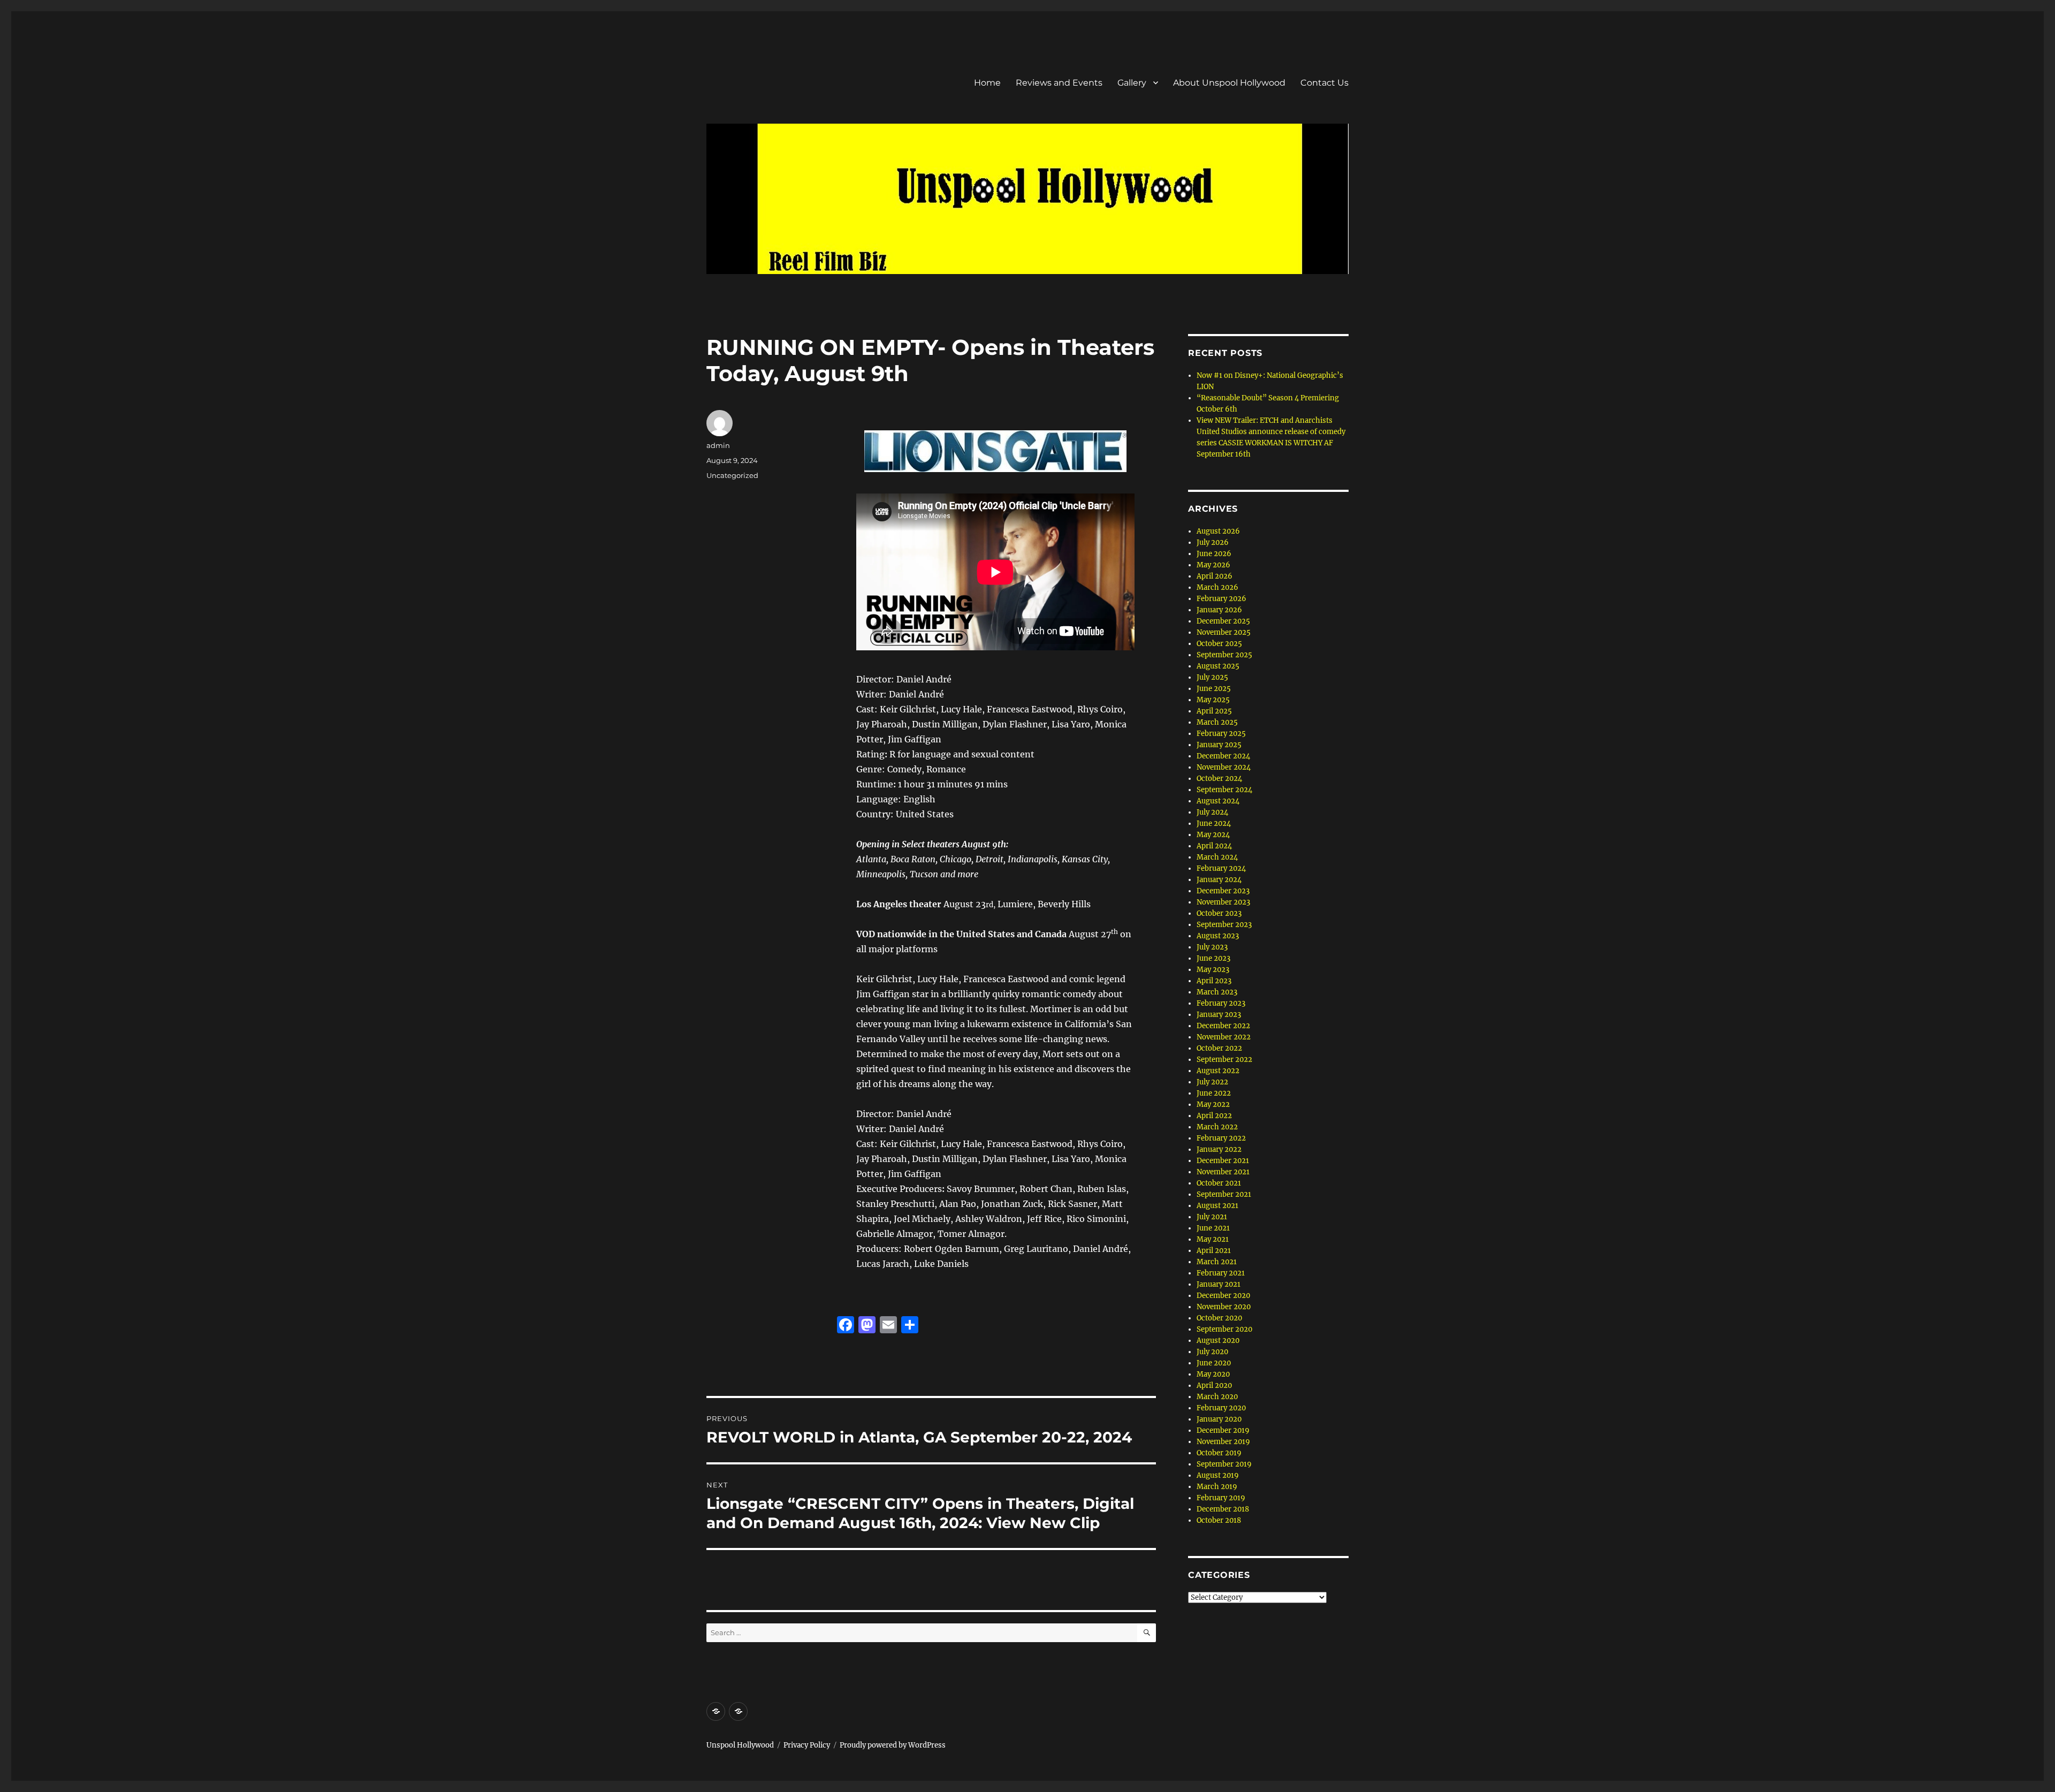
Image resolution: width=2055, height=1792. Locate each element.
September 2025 (1224, 655)
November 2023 (1223, 902)
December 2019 (1223, 1430)
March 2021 (1217, 1262)
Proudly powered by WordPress (893, 1745)
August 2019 (1218, 1475)
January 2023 (1219, 1015)
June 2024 (1214, 823)
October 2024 (1219, 779)
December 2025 (1223, 621)
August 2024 (1218, 801)
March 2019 (1217, 1487)
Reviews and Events (1059, 83)
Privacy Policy (807, 1745)
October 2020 (1219, 1318)
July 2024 (1212, 812)
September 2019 (1224, 1464)
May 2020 (1213, 1374)
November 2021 (1223, 1172)
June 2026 (1214, 554)
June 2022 (1214, 1093)
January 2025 (1219, 745)
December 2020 (1223, 1296)
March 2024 (1217, 857)
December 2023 (1223, 891)
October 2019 (1219, 1453)
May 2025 (1213, 700)
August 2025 (1218, 666)
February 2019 (1221, 1498)
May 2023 (1213, 970)
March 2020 (1217, 1397)
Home (987, 83)
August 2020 (1218, 1341)
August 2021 (1217, 1206)
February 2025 (1221, 734)
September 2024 (1224, 790)
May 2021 (1213, 1239)
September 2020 (1224, 1329)
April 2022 (1214, 1116)
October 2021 (1219, 1183)
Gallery (1132, 83)
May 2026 (1213, 565)
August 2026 (1218, 531)
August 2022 (1218, 1071)
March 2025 (1217, 722)
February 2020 (1221, 1408)
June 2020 (1214, 1363)
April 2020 (1214, 1385)
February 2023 (1221, 1003)
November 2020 (1224, 1307)
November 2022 (1224, 1037)
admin (718, 445)
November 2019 (1223, 1442)
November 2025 (1224, 632)
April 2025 (1214, 711)
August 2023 (1218, 936)
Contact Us (1325, 83)
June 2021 (1213, 1228)
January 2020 (1219, 1419)
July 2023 (1212, 947)
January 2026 (1219, 610)
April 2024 (1214, 846)
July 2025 (1212, 677)
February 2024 (1221, 868)
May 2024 (1213, 835)
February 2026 (1221, 599)
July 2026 (1213, 542)
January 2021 (1219, 1284)
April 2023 (1214, 981)
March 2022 (1217, 1127)
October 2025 (1219, 644)
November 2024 (1224, 767)
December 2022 (1223, 1026)
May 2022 (1213, 1104)
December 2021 (1223, 1161)
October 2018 (1219, 1520)
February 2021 (1221, 1273)
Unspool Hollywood (740, 1745)
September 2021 (1224, 1194)
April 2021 (1214, 1251)
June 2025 (1214, 689)
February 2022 (1221, 1138)
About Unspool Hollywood (1229, 83)
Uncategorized (732, 475)
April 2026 (1215, 576)
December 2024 (1223, 756)
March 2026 (1217, 587)
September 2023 (1224, 925)
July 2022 (1212, 1082)
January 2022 (1219, 1149)
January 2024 (1219, 880)
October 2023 (1219, 913)
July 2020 (1212, 1352)
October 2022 (1219, 1048)
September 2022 (1224, 1060)
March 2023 (1217, 992)
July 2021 (1212, 1217)
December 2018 (1223, 1509)
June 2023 (1213, 958)
